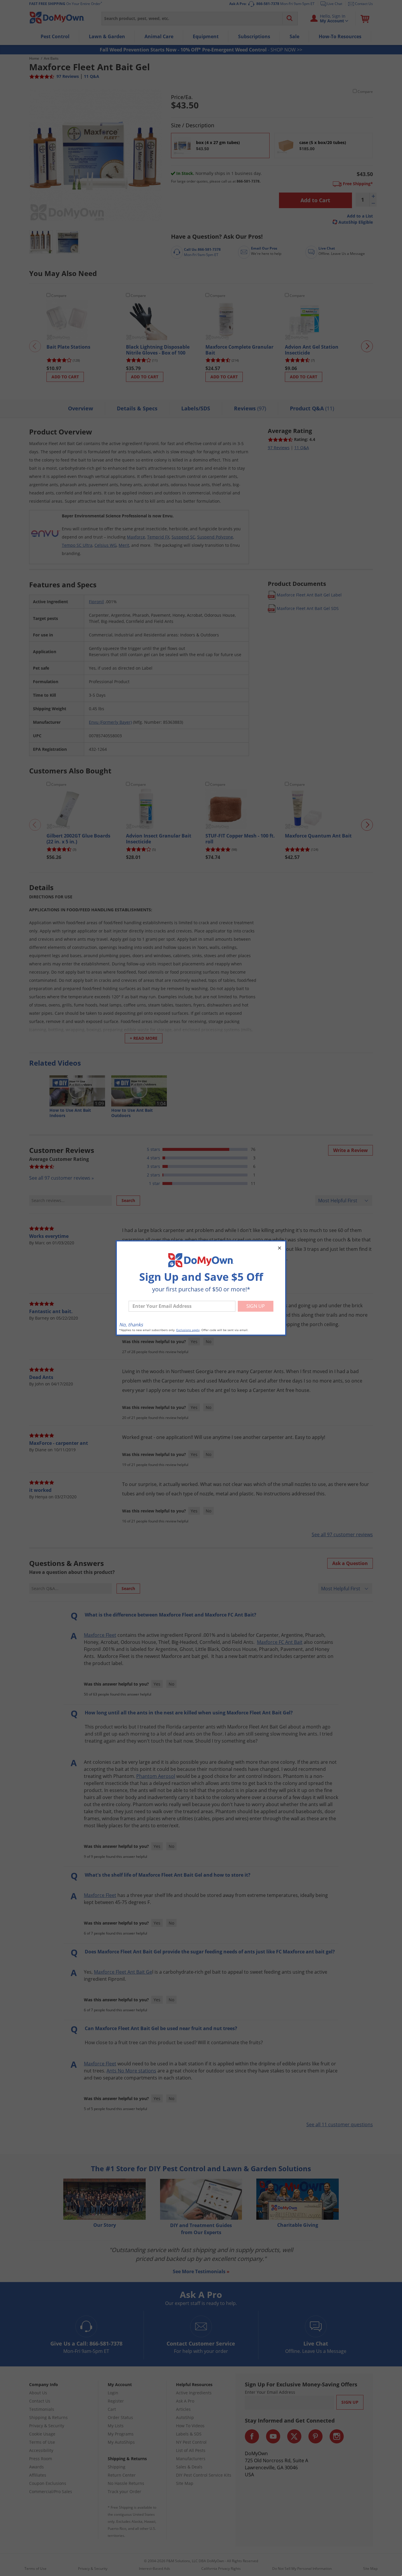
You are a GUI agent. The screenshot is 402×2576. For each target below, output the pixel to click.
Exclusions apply (188, 1330)
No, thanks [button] (131, 1325)
